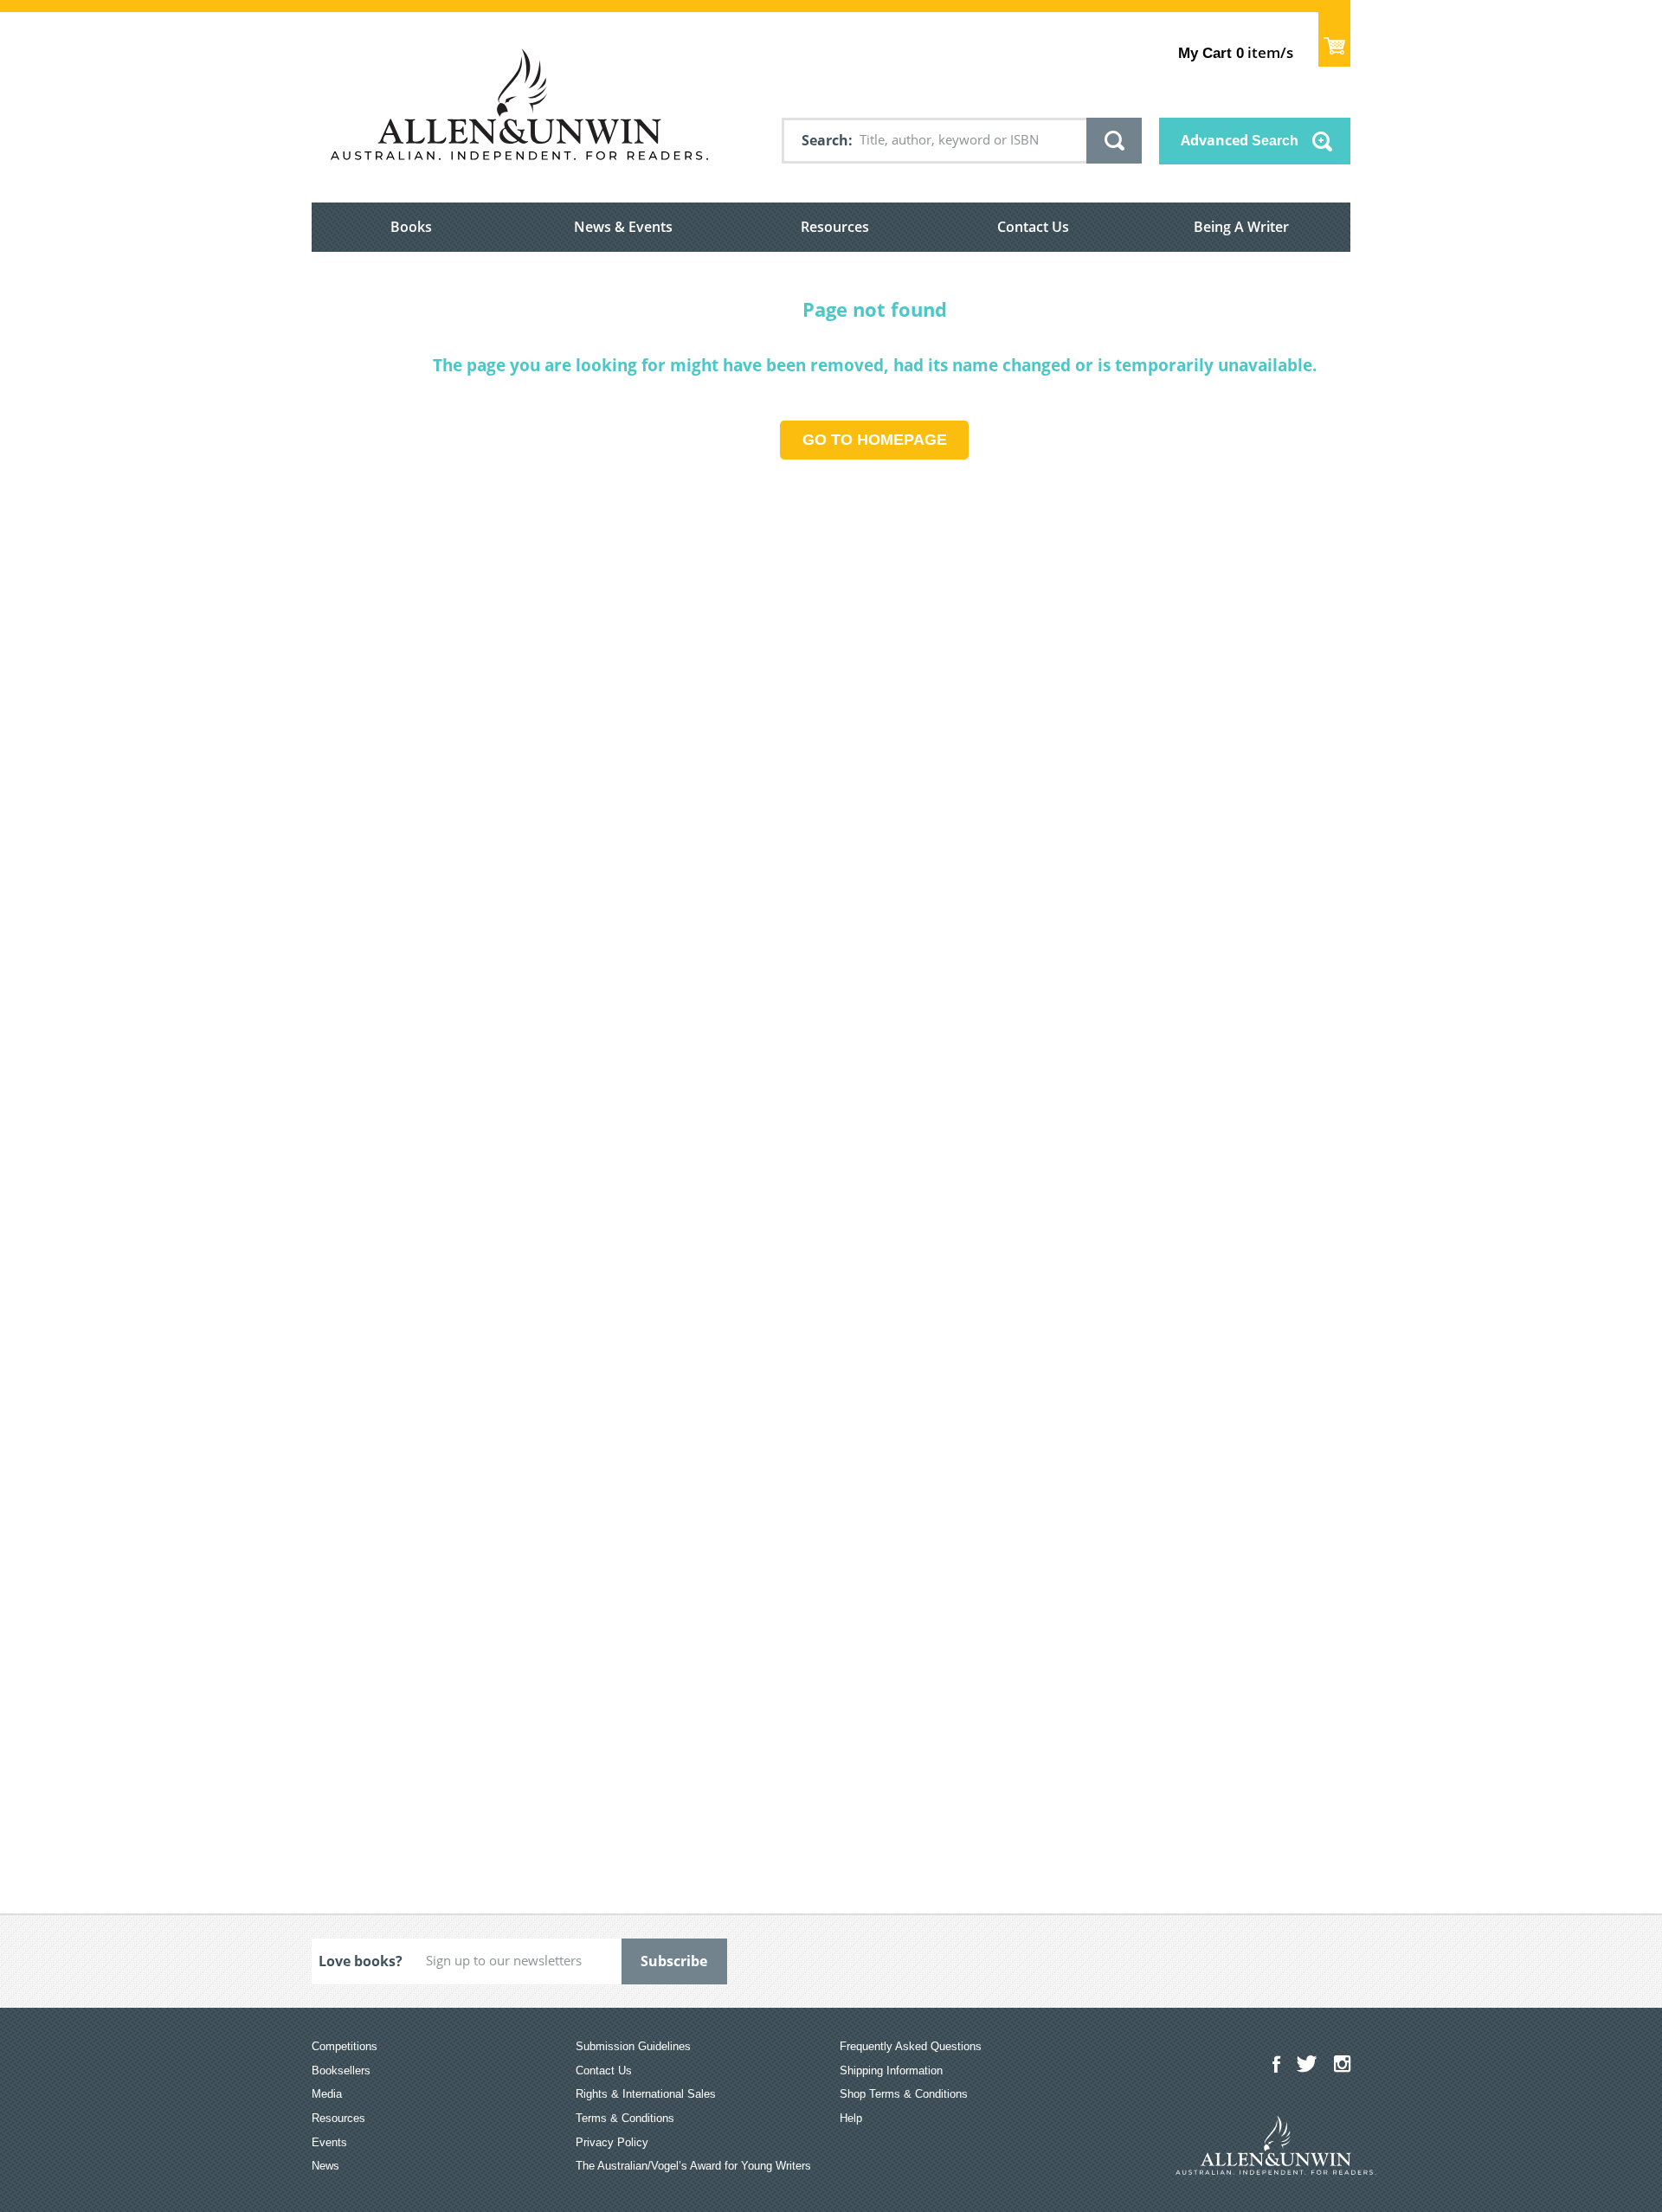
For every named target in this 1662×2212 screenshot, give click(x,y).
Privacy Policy (612, 2142)
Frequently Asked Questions (911, 2046)
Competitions (345, 2046)
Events (329, 2142)
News (325, 2166)
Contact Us (1033, 227)
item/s (1236, 52)
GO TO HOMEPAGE (875, 440)
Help (851, 2118)
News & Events (623, 227)
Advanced (1240, 140)
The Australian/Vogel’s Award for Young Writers (693, 2166)
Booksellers (341, 2071)
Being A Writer (1241, 227)
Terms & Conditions (625, 2118)
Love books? (361, 1961)
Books (411, 227)
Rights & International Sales (646, 2094)
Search (825, 140)
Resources (835, 227)
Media (327, 2094)
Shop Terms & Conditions (904, 2094)
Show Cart (1334, 39)
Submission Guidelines (633, 2046)
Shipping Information (891, 2071)
